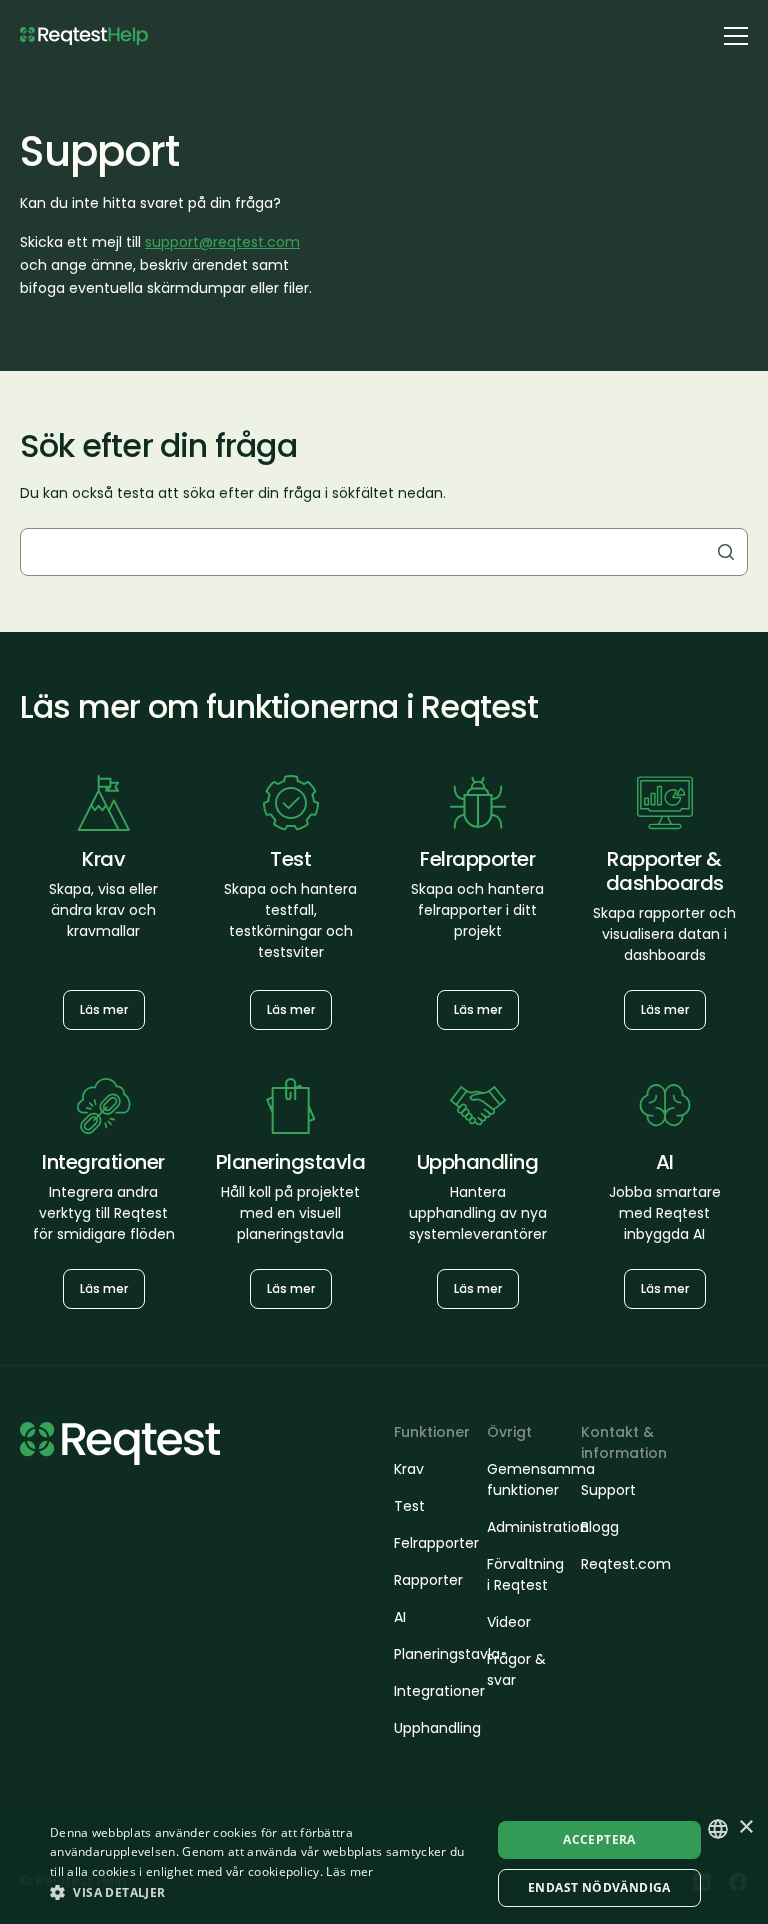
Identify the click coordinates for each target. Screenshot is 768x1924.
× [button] (745, 1827)
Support (608, 1490)
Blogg (600, 1527)
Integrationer (431, 1691)
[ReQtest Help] (84, 36)
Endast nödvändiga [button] (599, 1887)
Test (409, 1506)
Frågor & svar (516, 1669)
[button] (264, 1892)
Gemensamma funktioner (524, 1479)
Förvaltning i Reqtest (524, 1574)
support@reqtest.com (222, 242)
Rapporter (428, 1580)
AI (400, 1617)
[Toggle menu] (736, 35)
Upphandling (431, 1728)
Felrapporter (431, 1543)
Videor (509, 1622)
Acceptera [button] (599, 1839)
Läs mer (104, 1009)
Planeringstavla (431, 1654)
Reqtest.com (618, 1564)
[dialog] (384, 1864)
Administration (524, 1527)
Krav (409, 1469)
